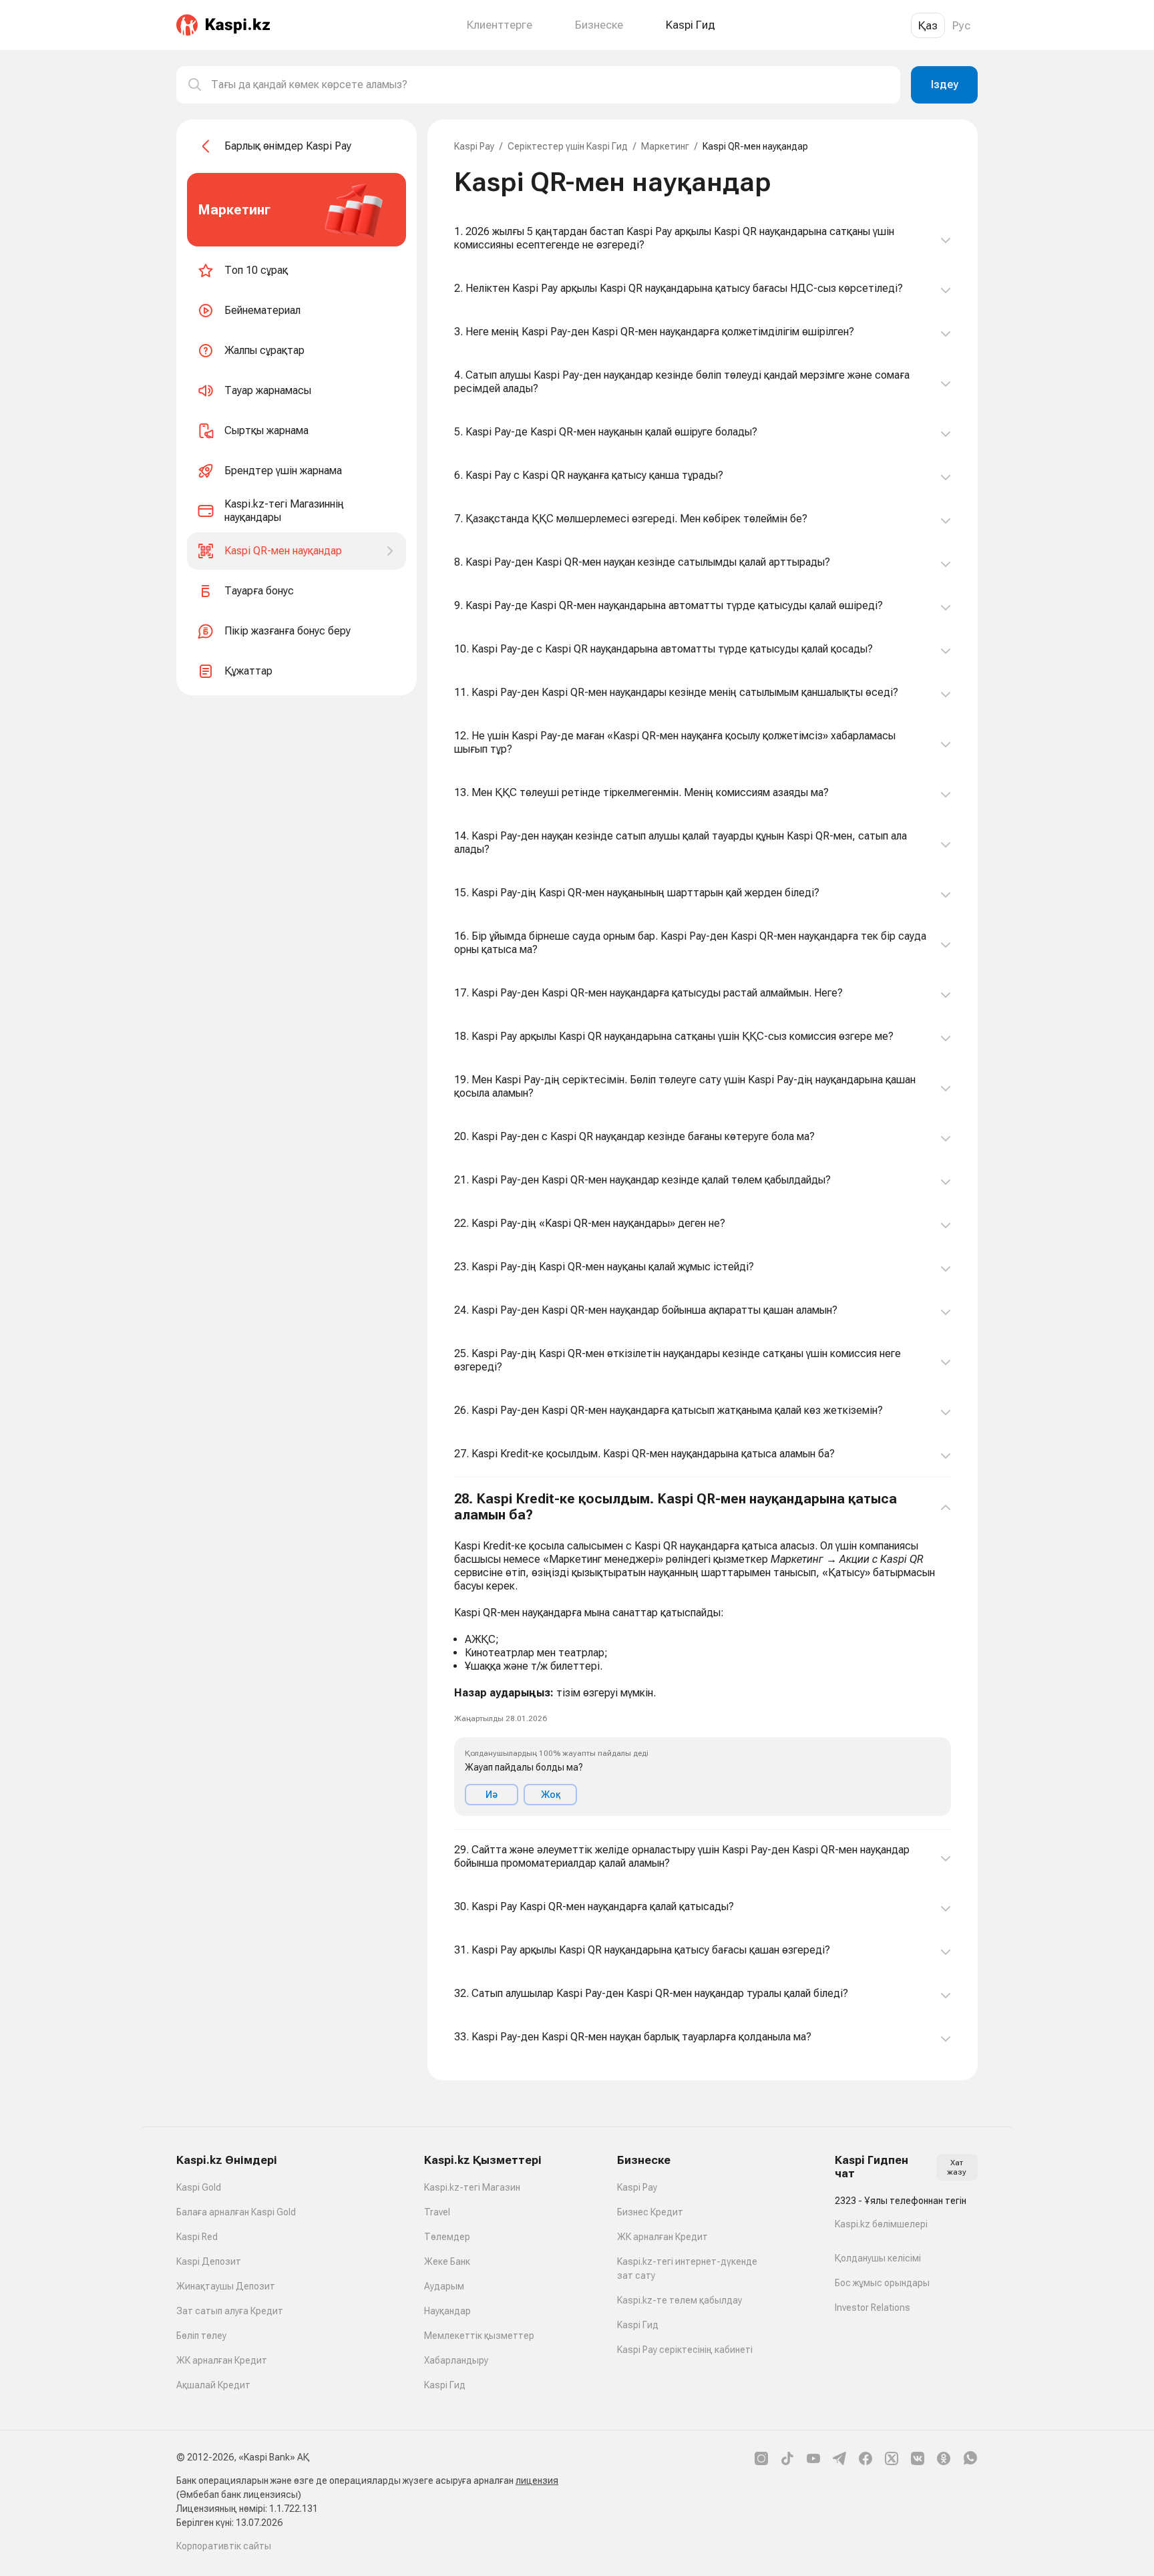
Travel (437, 2212)
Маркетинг (665, 146)
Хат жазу (957, 2167)
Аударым (444, 2286)
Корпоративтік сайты (224, 2546)
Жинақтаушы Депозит (226, 2286)
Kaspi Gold (199, 2187)
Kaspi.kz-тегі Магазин (472, 2187)
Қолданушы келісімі (878, 2258)
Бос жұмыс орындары (882, 2283)
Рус (961, 25)
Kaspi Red (197, 2237)
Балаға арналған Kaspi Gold (236, 2212)
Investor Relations (873, 2308)
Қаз (928, 25)
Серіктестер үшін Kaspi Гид (568, 146)
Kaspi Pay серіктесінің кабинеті (685, 2350)
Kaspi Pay (474, 146)
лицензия (537, 2480)
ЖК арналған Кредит (222, 2360)
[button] (703, 1654)
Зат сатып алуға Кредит (230, 2311)
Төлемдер (447, 2237)
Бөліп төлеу (201, 2336)
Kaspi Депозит (209, 2261)
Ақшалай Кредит (213, 2385)
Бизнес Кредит (650, 2212)
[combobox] (550, 85)
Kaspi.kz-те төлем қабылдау (680, 2300)
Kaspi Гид (445, 2385)
